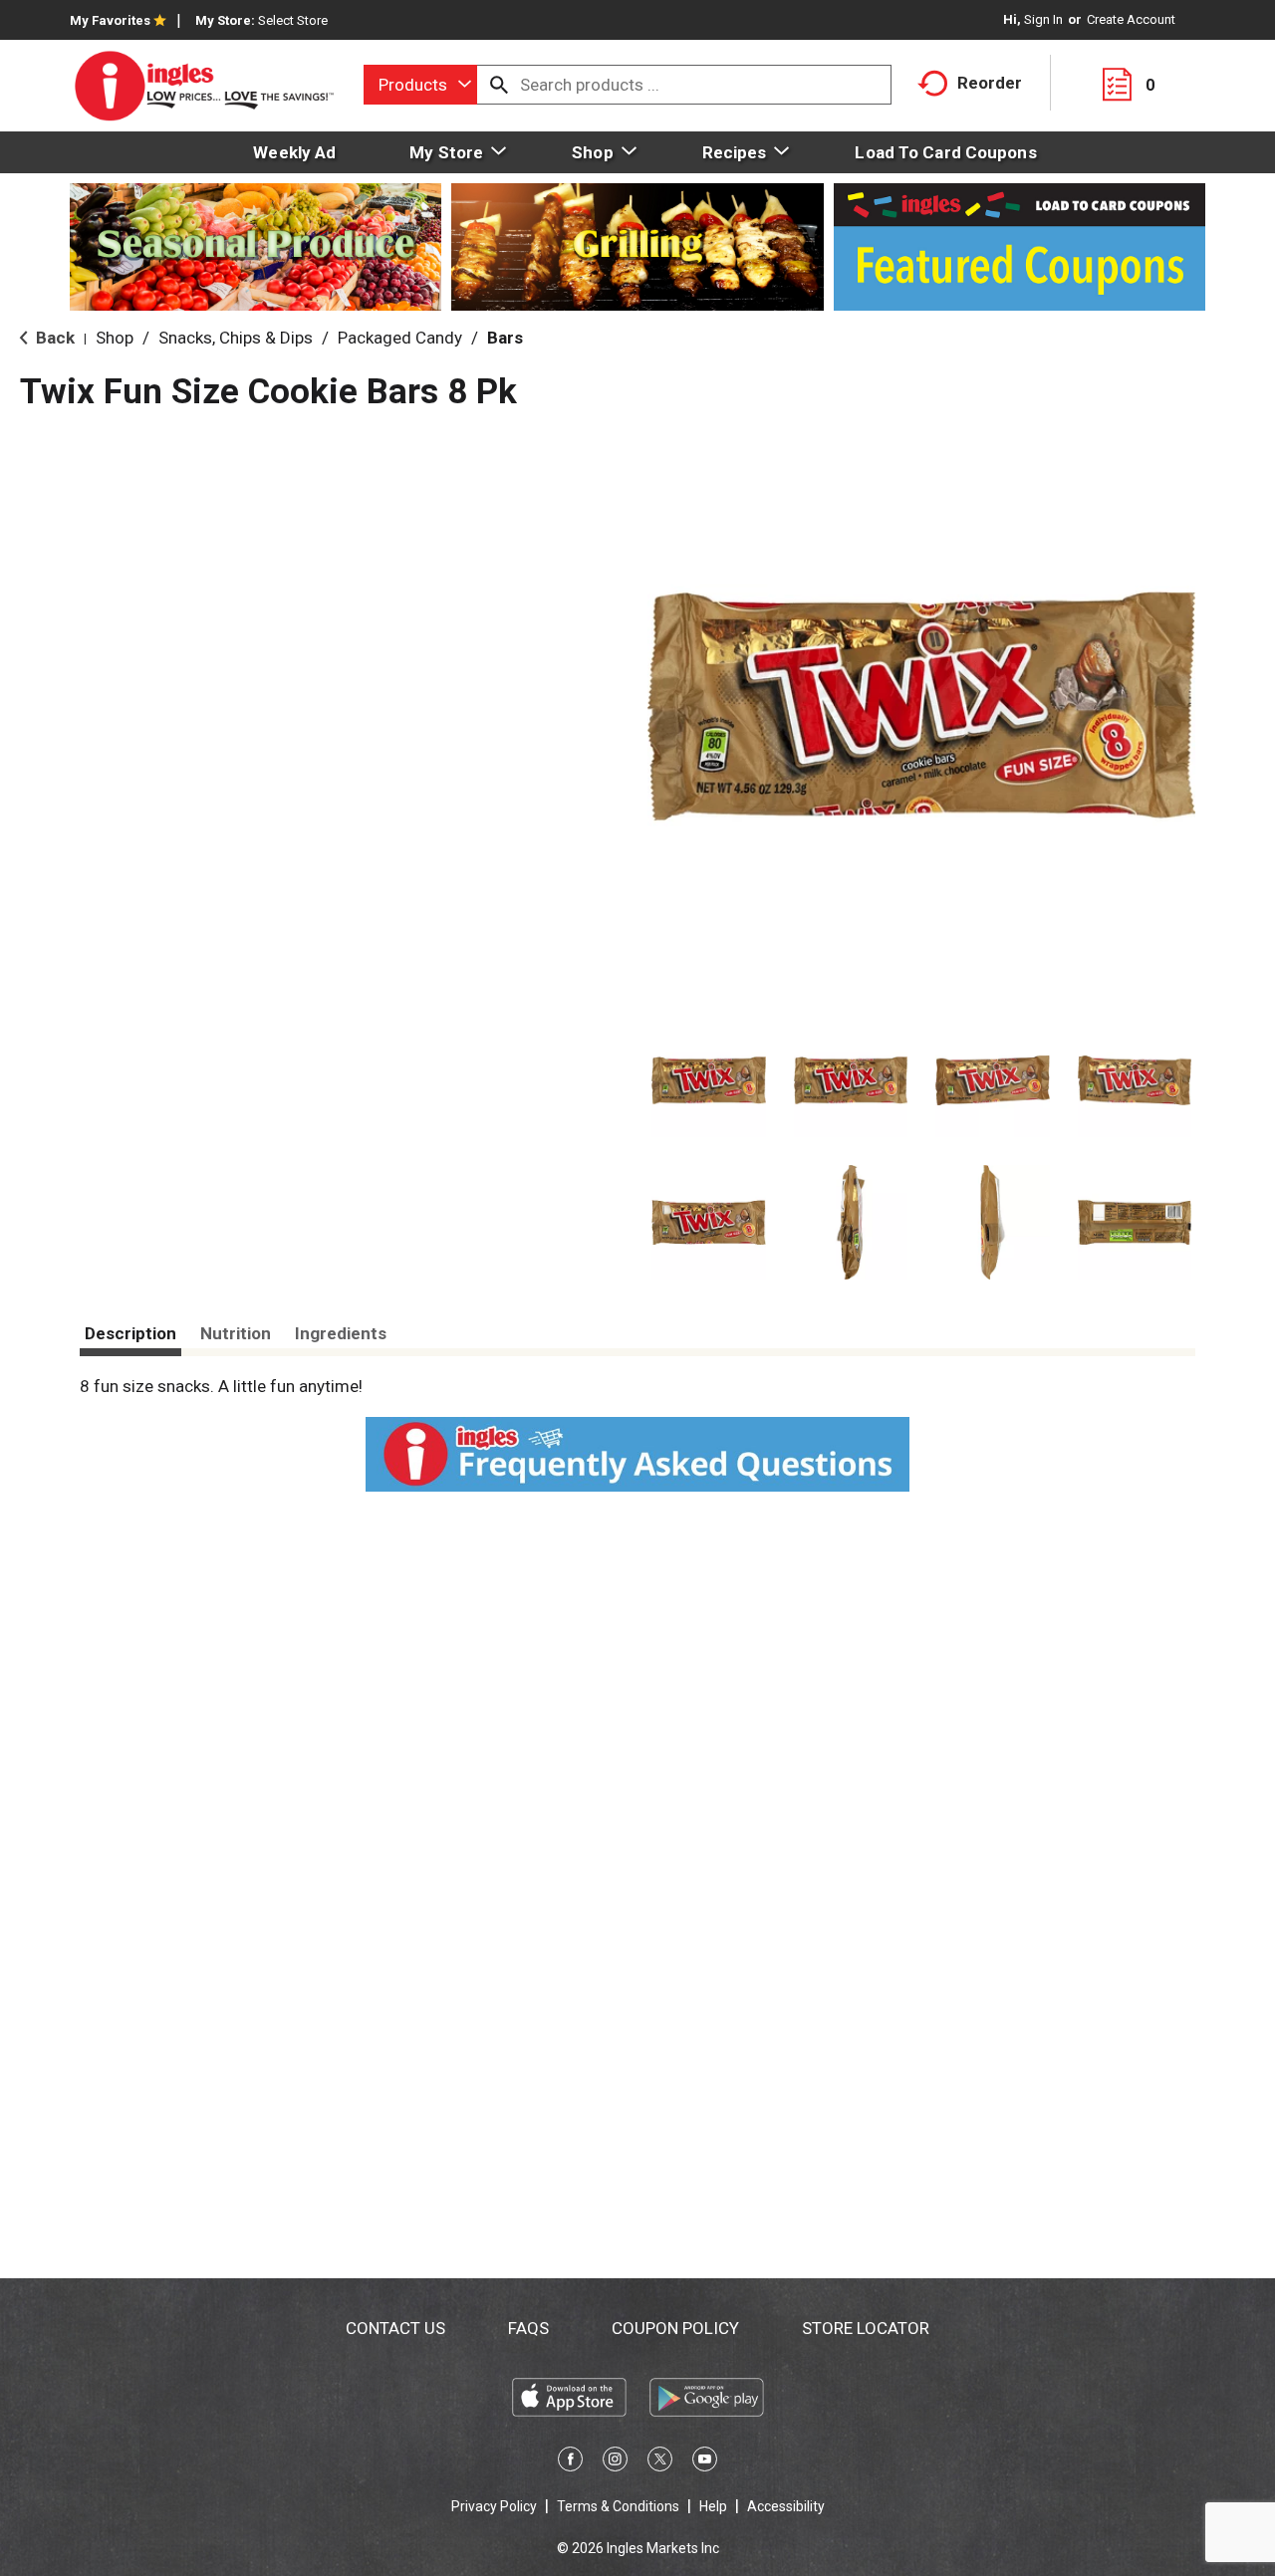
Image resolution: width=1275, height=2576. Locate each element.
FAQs (528, 2328)
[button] (709, 1081)
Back (53, 338)
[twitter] (660, 2462)
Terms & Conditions (618, 2506)
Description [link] (130, 1333)
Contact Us (395, 2328)
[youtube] (705, 2462)
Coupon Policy (675, 2328)
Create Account (1131, 19)
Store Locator (866, 2328)
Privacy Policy (494, 2506)
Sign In (1043, 19)
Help (713, 2506)
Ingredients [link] (341, 1333)
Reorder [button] (990, 83)
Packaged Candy (400, 338)
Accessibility (786, 2506)
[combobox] (420, 85)
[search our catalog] (499, 85)
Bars (505, 338)
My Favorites (110, 20)
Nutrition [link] (236, 1333)
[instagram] (615, 2462)
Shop (115, 338)
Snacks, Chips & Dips (236, 338)
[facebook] (570, 2462)
